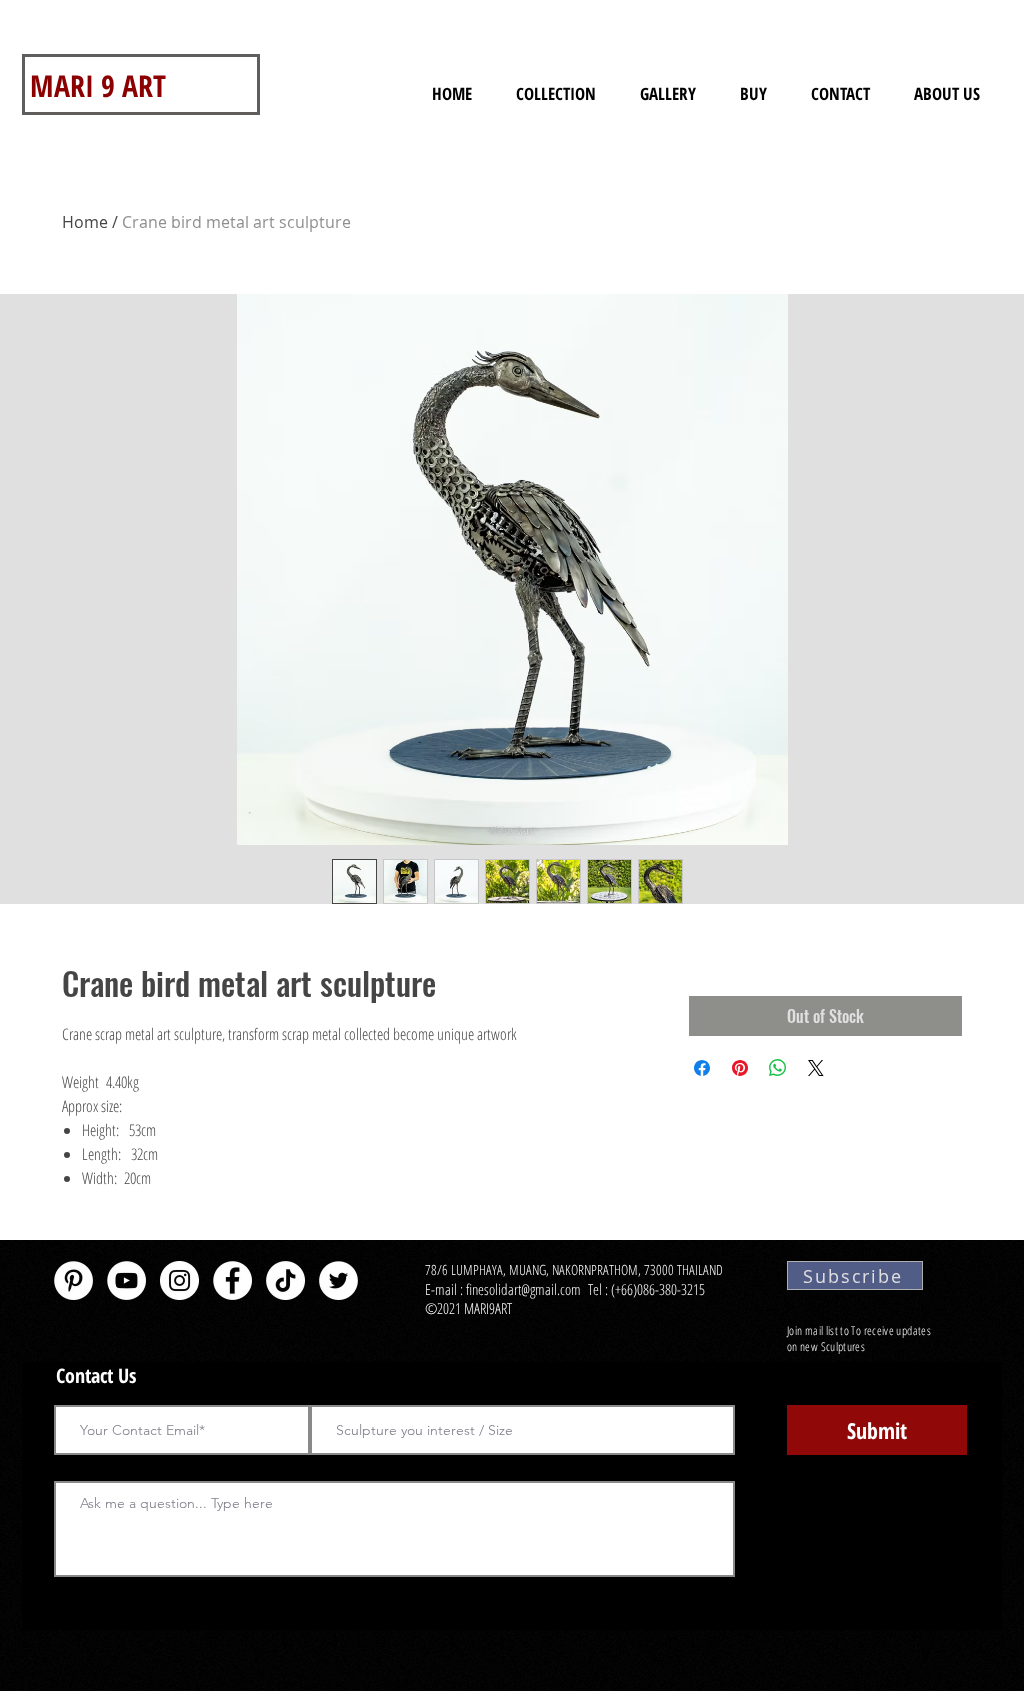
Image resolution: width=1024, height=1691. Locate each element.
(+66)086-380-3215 (660, 1289)
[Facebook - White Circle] (232, 1280)
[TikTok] (285, 1280)
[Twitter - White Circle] (338, 1280)
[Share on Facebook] (702, 1068)
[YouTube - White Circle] (126, 1280)
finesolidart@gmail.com (523, 1289)
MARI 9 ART (98, 85)
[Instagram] (179, 1280)
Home (85, 222)
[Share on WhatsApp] (778, 1068)
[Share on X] (816, 1068)
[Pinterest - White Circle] (73, 1280)
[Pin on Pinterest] (740, 1068)
